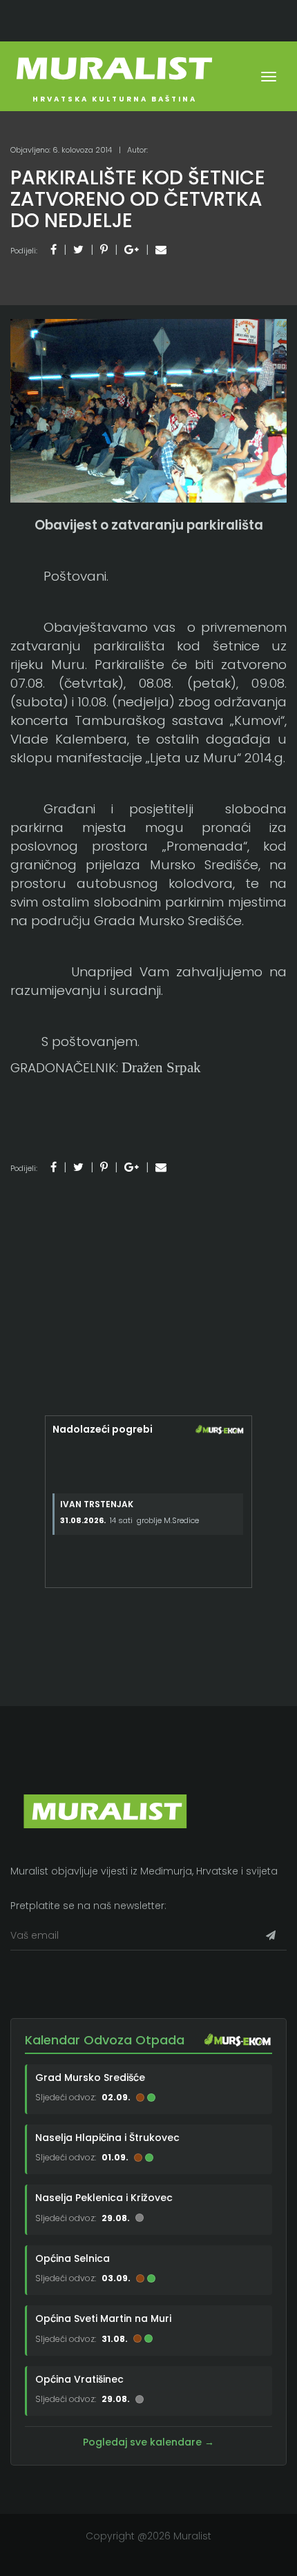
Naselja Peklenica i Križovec (104, 2198)
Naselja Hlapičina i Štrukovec (107, 2138)
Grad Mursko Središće (90, 2078)
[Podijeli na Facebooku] (54, 250)
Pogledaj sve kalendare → (148, 2442)
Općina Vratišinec (79, 2379)
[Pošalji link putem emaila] (161, 250)
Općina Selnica (73, 2258)
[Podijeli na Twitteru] (78, 250)
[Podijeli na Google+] (132, 250)
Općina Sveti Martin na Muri (103, 2318)
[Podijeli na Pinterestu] (104, 250)
